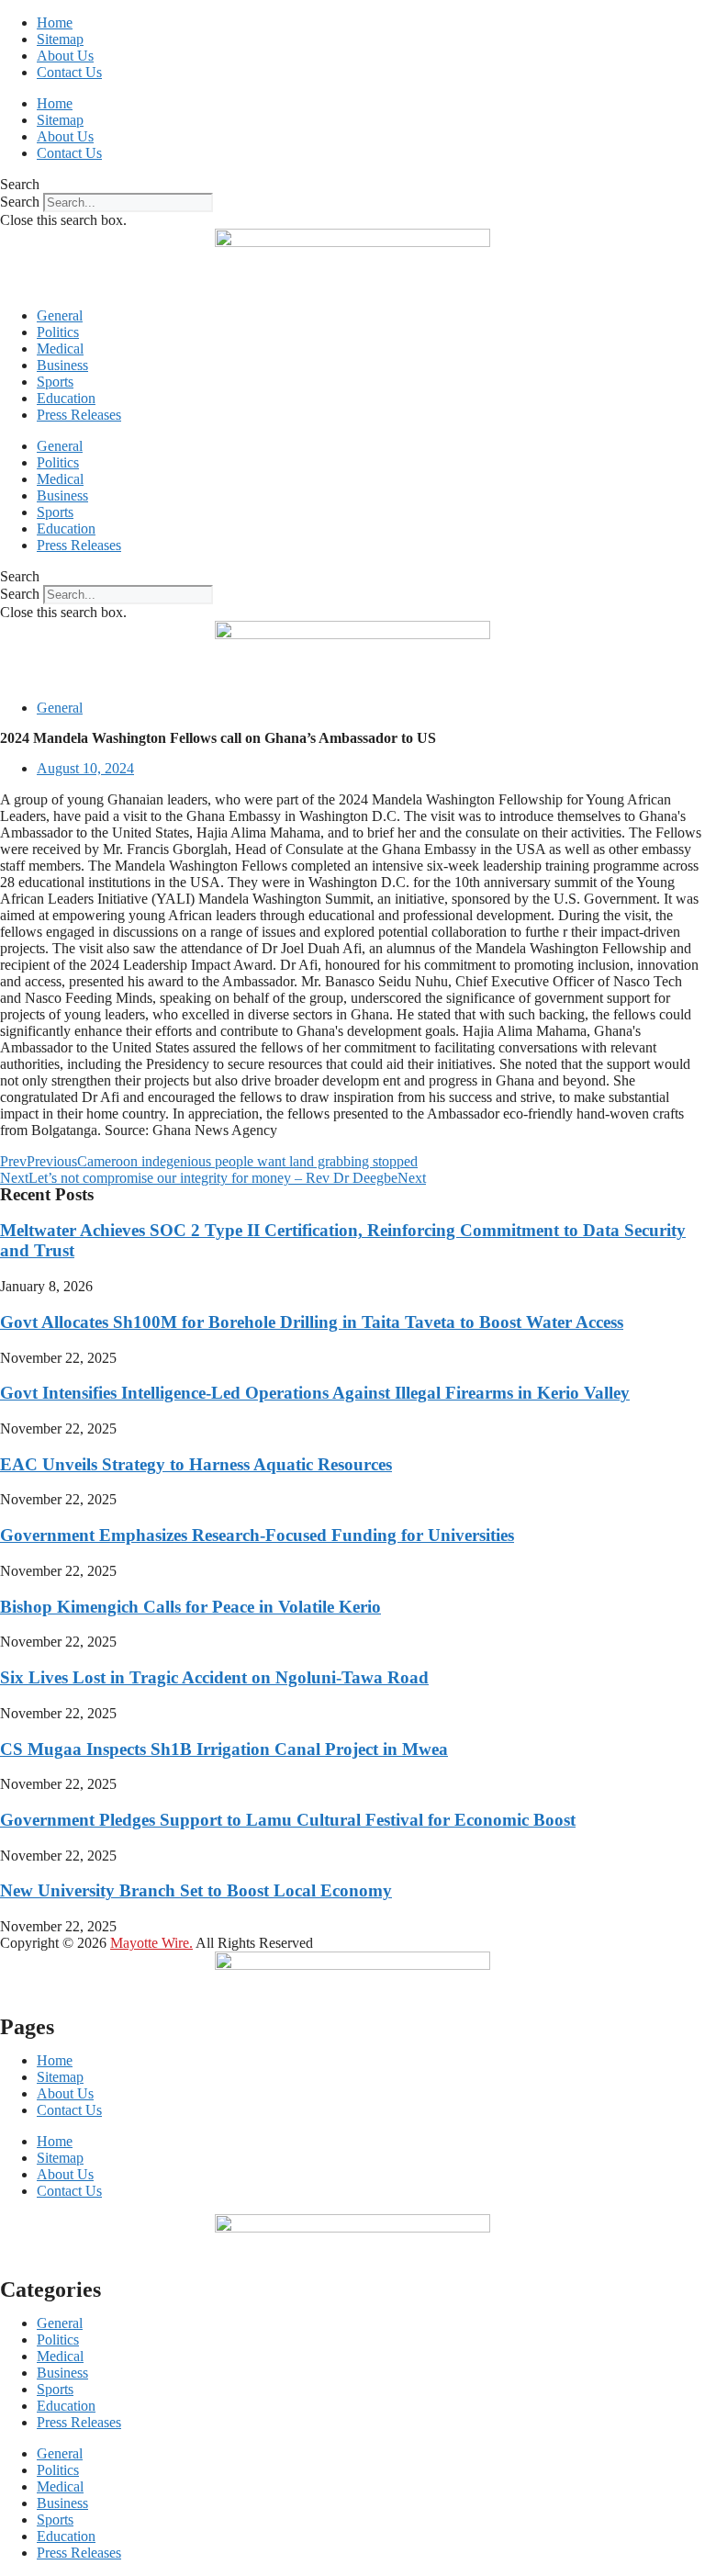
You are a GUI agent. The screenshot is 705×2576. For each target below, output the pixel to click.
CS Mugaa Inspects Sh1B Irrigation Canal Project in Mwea (224, 1749)
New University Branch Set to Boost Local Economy (196, 1890)
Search (20, 202)
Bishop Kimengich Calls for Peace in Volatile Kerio (190, 1607)
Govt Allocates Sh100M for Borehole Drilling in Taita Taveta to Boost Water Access (312, 1322)
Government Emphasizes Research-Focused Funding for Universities (257, 1535)
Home (55, 22)
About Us (65, 56)
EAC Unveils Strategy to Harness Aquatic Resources (196, 1464)
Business (62, 365)
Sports (55, 382)
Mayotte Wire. (151, 1943)
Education (66, 398)
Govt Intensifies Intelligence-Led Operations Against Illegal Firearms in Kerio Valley (315, 1393)
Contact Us (69, 72)
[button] (352, 185)
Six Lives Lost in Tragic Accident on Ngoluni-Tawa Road (214, 1677)
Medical (60, 349)
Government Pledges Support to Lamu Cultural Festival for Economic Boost (288, 1820)
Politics (58, 332)
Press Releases (79, 415)
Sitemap (60, 39)
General (60, 315)
